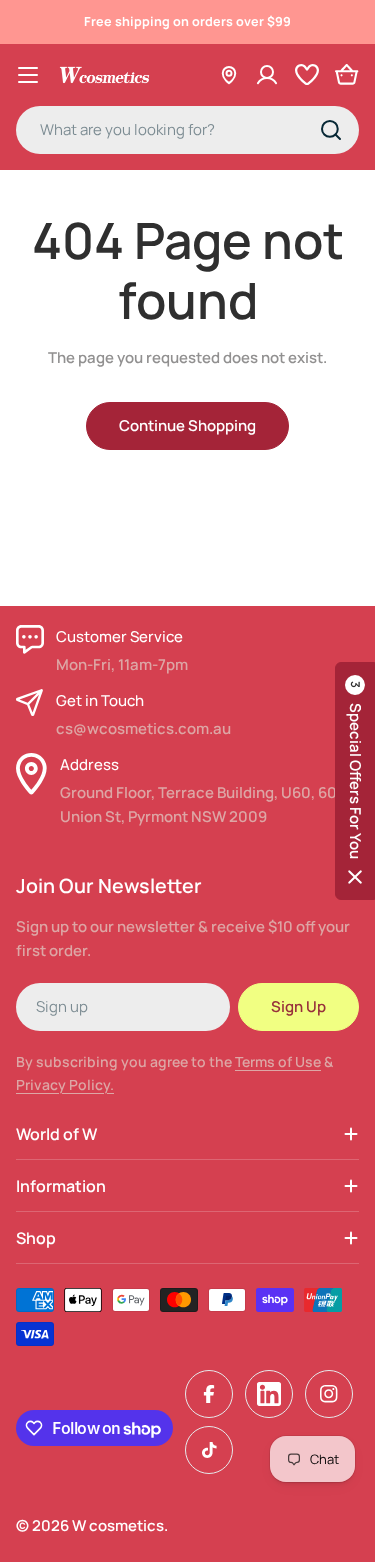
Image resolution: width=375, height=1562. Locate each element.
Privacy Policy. (65, 1084)
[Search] (331, 130)
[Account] (267, 75)
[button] (355, 781)
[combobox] (187, 130)
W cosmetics (118, 1525)
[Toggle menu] (28, 75)
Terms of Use (278, 1061)
